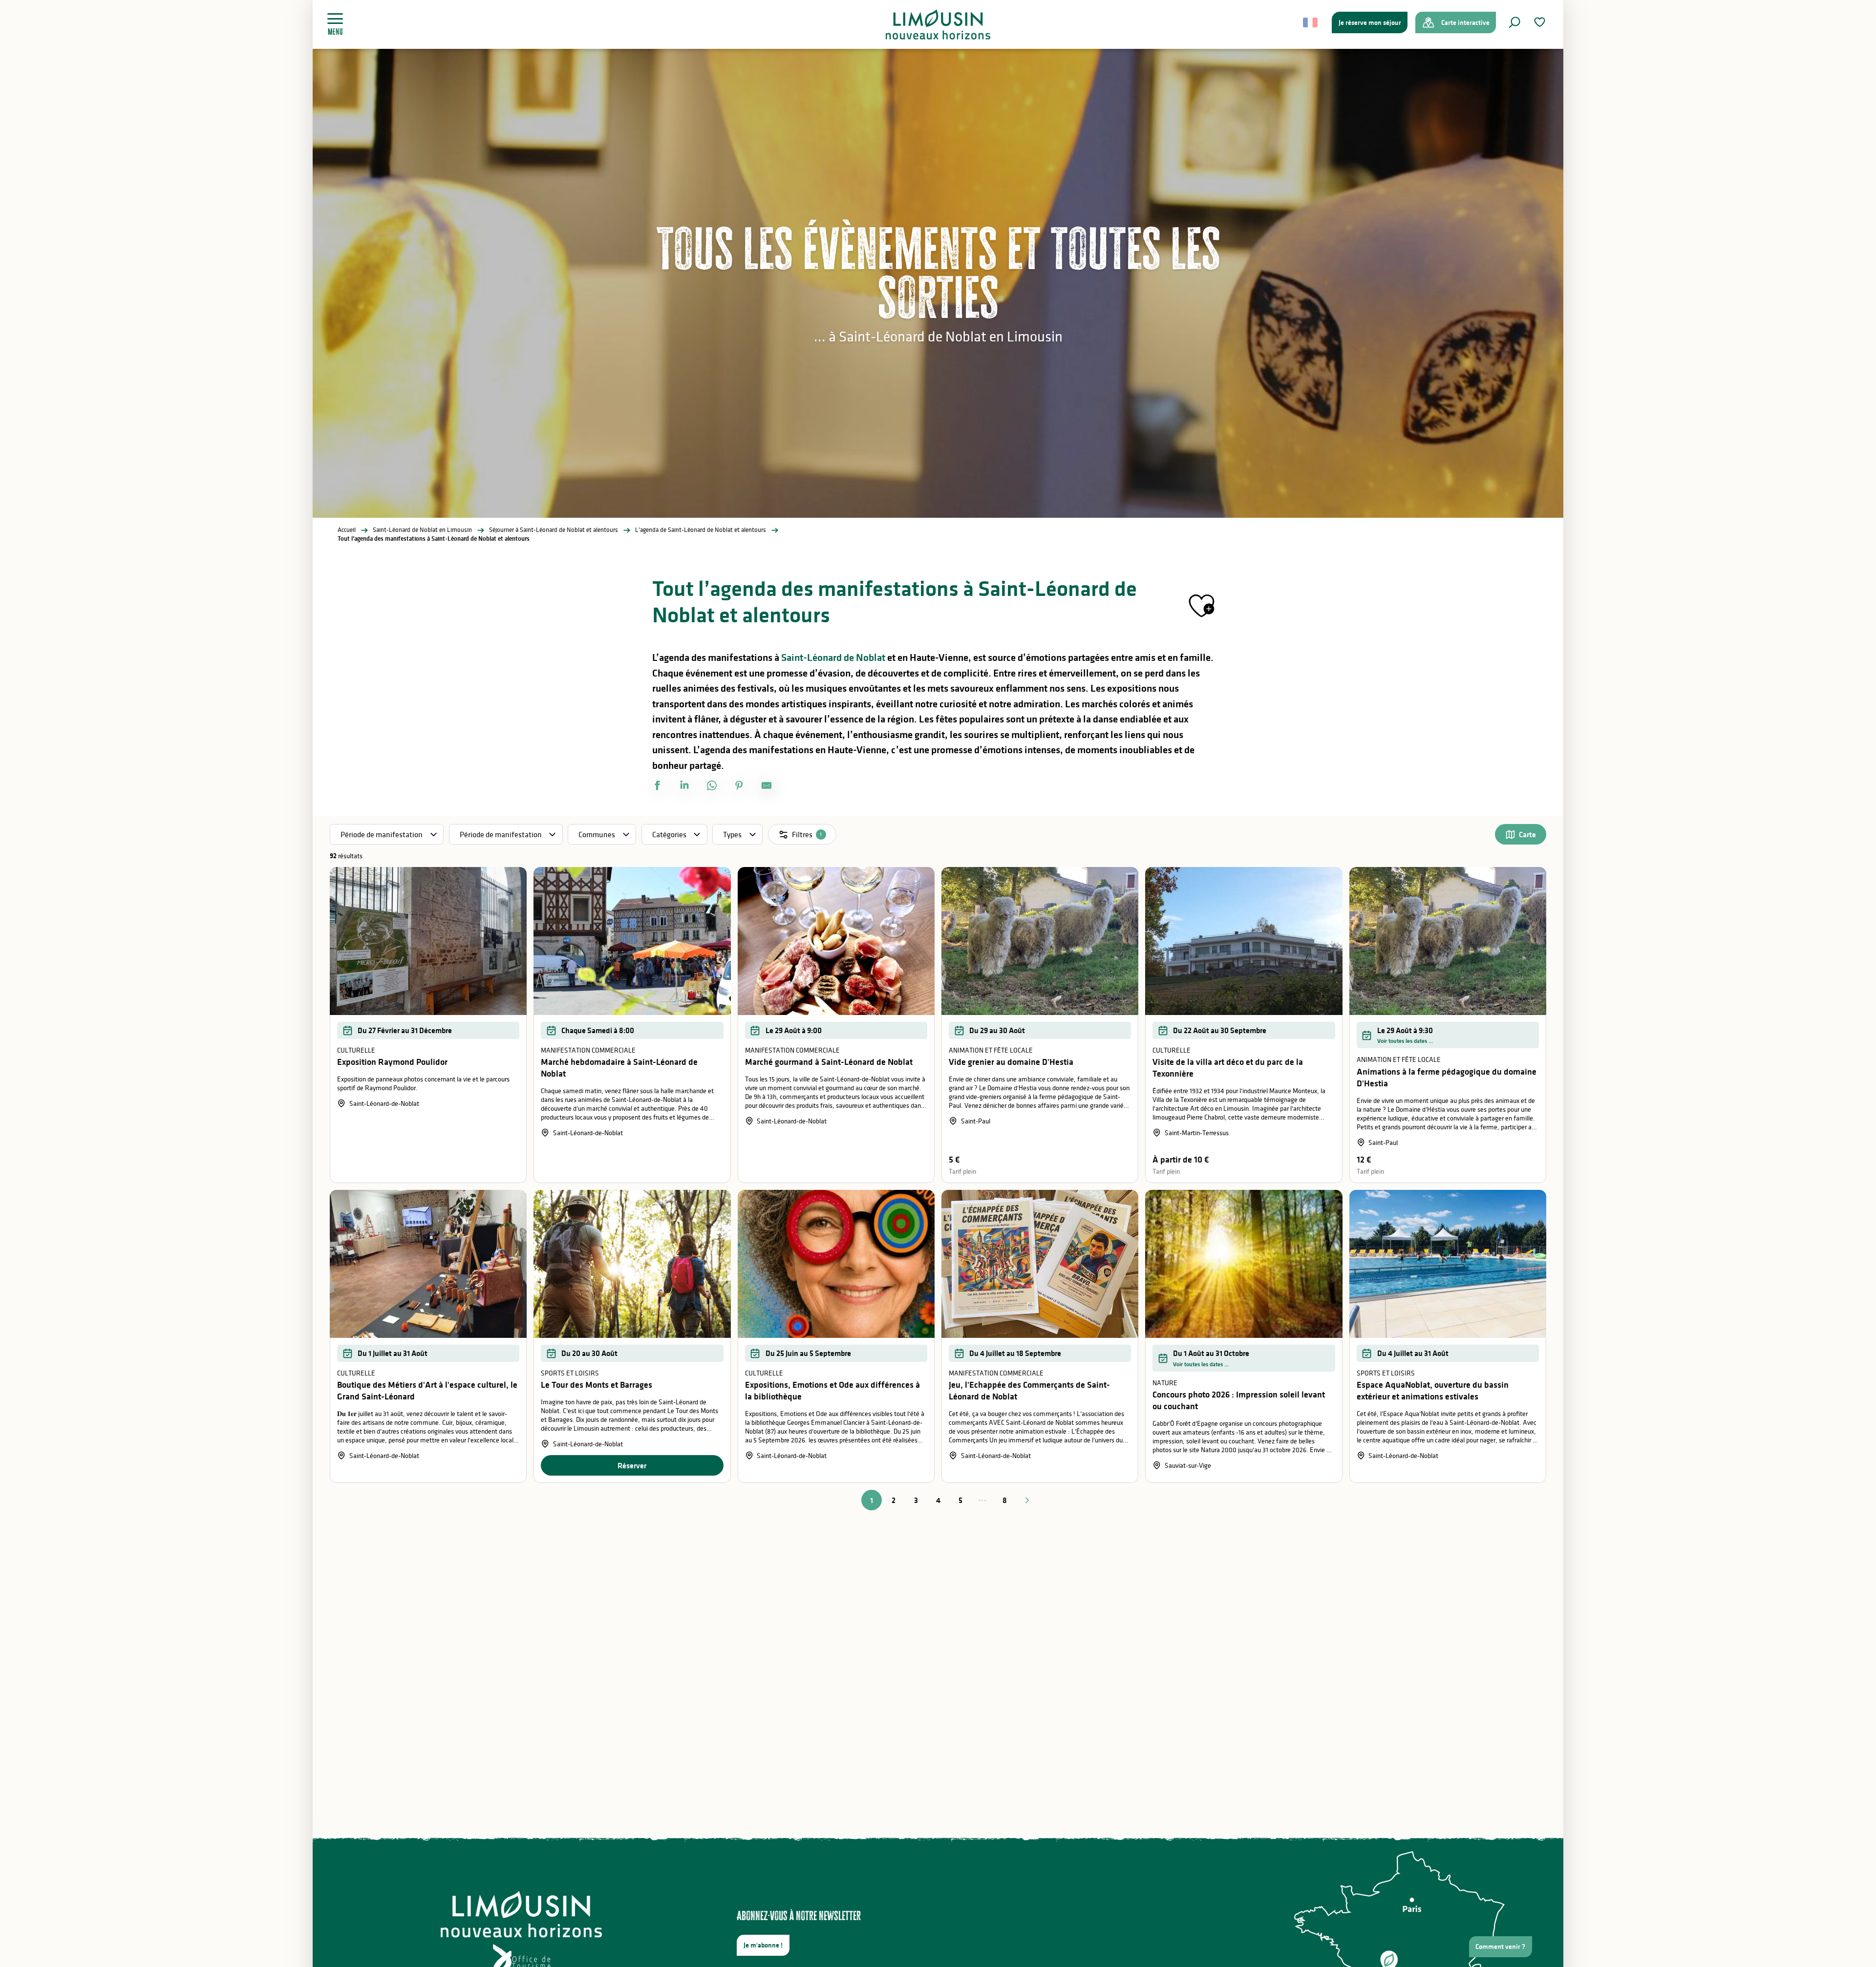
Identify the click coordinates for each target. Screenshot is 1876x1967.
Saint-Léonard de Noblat (833, 657)
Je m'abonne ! (763, 1945)
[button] (1514, 22)
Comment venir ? (1500, 1946)
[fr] (1311, 22)
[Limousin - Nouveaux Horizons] (938, 24)
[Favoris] (1541, 22)
